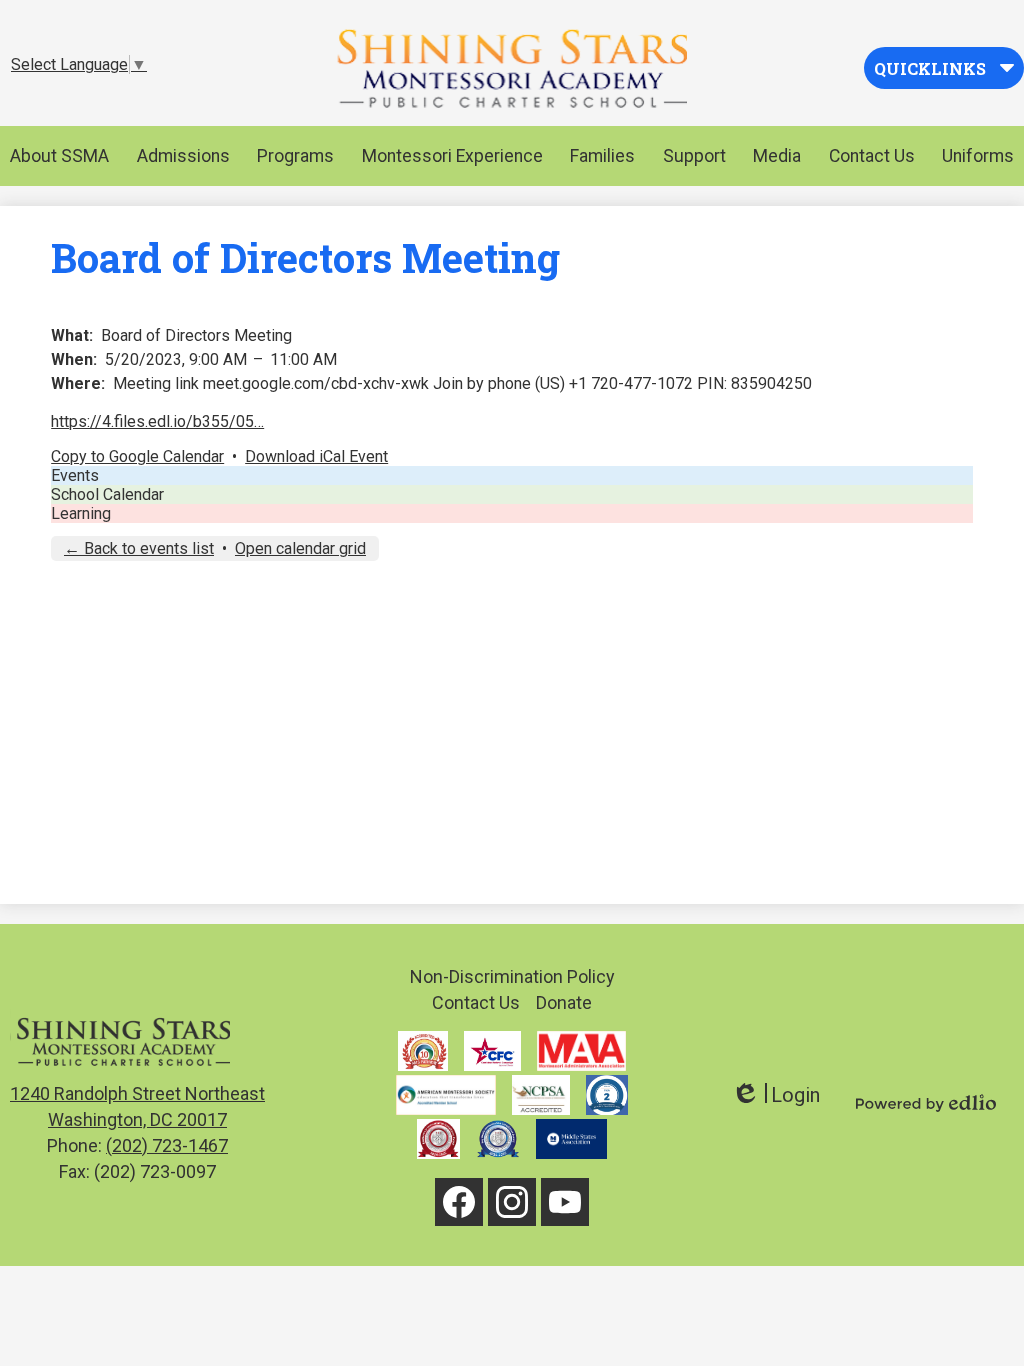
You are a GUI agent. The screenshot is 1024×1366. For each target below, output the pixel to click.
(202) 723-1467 (167, 1145)
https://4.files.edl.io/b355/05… (157, 421)
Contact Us (476, 1002)
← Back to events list (139, 548)
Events (75, 475)
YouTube (565, 1202)
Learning (81, 513)
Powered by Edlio (926, 1103)
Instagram (512, 1202)
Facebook (459, 1202)
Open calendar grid (300, 548)
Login (775, 1095)
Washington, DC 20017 (137, 1106)
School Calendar (107, 494)
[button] (59, 156)
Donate (564, 1002)
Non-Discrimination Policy (512, 976)
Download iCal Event (316, 456)
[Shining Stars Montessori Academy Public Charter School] (512, 68)
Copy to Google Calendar (137, 456)
